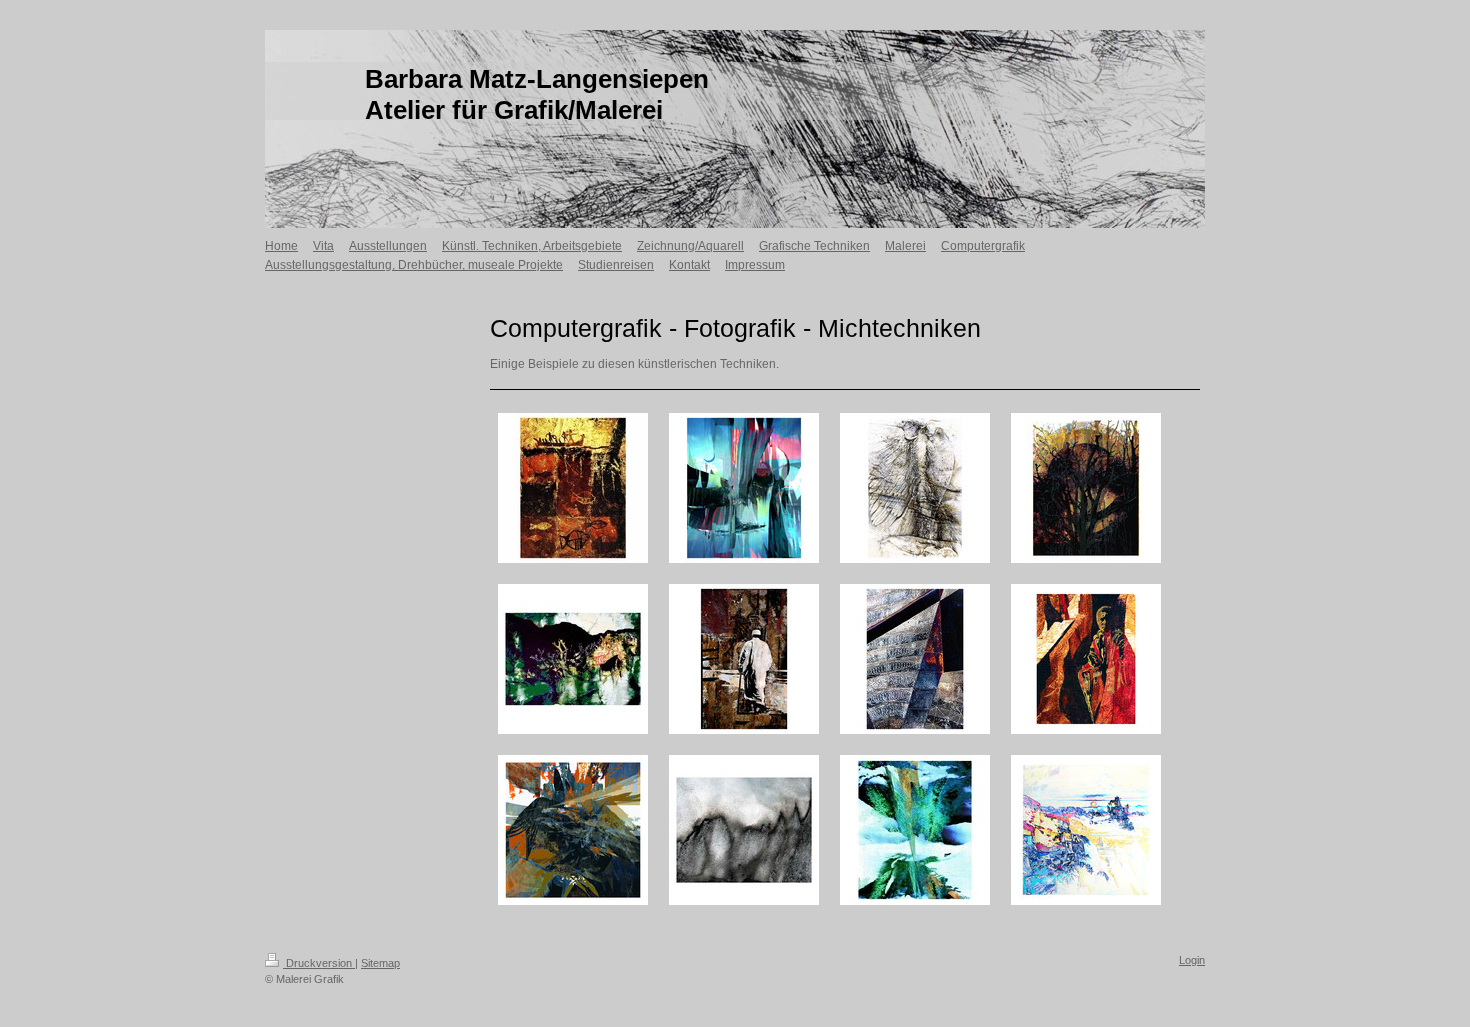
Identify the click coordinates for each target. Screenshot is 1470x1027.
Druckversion (319, 963)
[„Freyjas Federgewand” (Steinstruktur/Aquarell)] (915, 488)
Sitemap (380, 963)
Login (1192, 960)
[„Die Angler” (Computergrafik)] (573, 488)
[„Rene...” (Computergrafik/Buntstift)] (573, 659)
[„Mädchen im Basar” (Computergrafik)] (1086, 659)
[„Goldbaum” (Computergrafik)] (1086, 488)
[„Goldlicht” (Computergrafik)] (915, 830)
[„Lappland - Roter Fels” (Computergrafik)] (573, 830)
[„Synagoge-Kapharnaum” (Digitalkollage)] (915, 659)
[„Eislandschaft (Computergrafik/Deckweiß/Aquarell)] (1086, 830)
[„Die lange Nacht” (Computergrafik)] (744, 488)
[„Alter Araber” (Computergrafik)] (744, 659)
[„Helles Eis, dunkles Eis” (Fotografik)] (744, 830)
